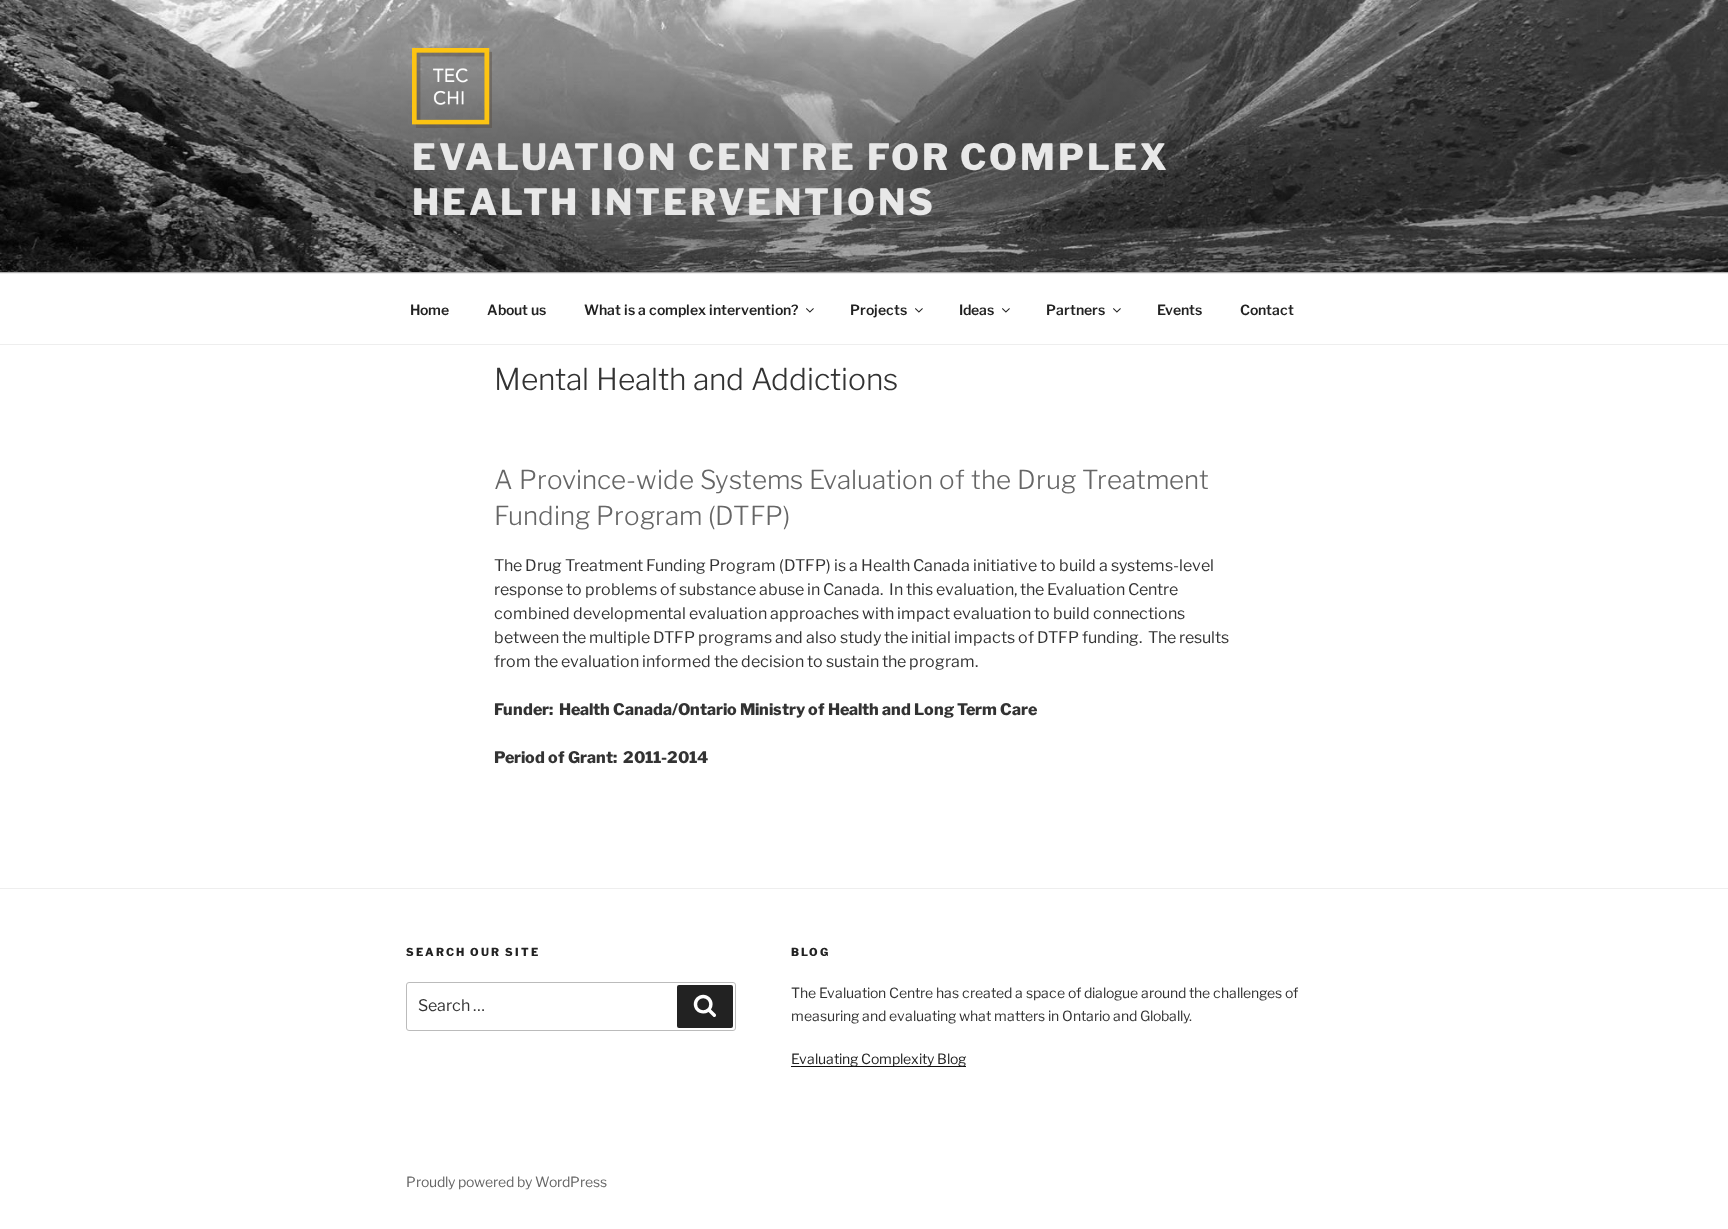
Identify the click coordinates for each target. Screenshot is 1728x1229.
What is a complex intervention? (691, 309)
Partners (1075, 309)
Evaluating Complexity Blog (878, 1058)
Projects (878, 309)
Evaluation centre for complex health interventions (791, 179)
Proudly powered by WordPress (506, 1181)
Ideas (976, 309)
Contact (1267, 309)
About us (516, 309)
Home (429, 309)
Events (1179, 309)
